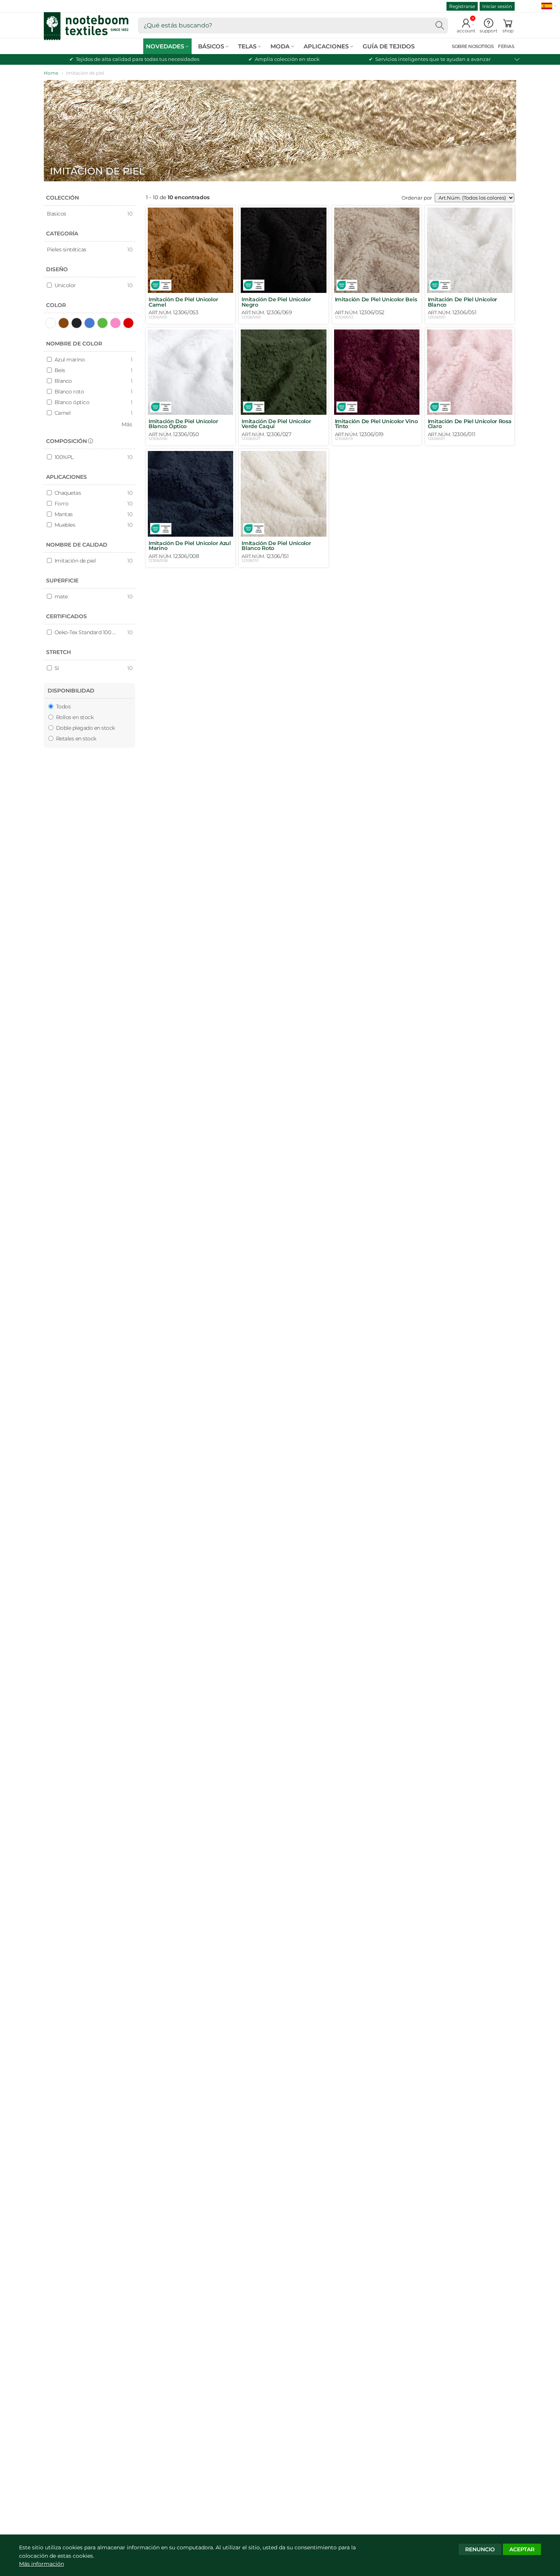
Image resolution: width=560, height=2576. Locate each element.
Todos (62, 707)
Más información (42, 2564)
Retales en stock (75, 739)
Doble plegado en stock (85, 728)
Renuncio (480, 2549)
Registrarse (462, 6)
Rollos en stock (74, 717)
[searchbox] (293, 26)
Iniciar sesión (497, 6)
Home (51, 73)
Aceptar (522, 2549)
